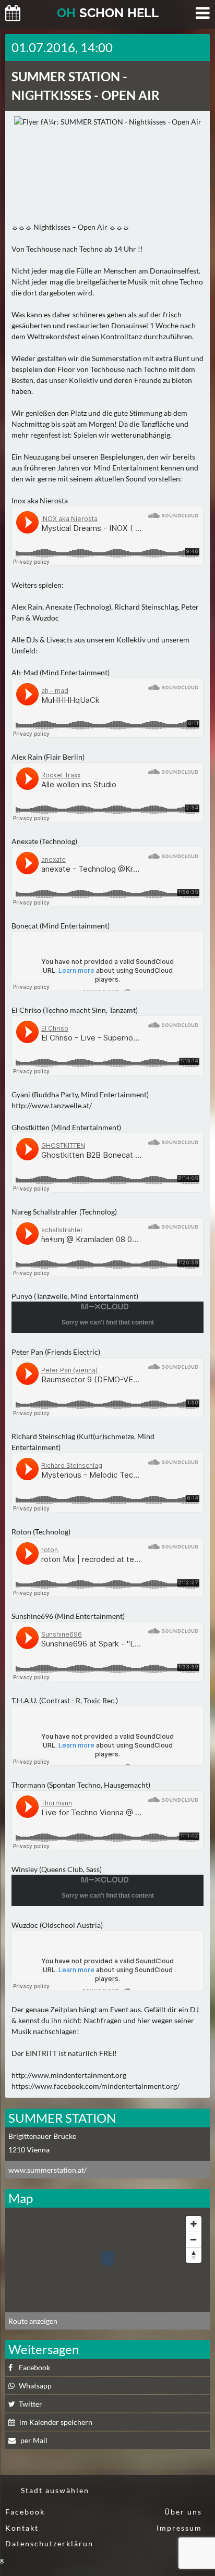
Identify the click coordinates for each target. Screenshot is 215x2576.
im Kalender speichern (56, 2422)
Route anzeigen (33, 2321)
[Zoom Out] (194, 2239)
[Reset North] (194, 2255)
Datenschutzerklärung (47, 2552)
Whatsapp (35, 2386)
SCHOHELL (108, 13)
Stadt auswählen (55, 2490)
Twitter (31, 2404)
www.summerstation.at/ (47, 2170)
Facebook (34, 2367)
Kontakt (22, 2528)
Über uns (183, 2512)
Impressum (179, 2528)
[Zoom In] (194, 2224)
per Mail (33, 2440)
